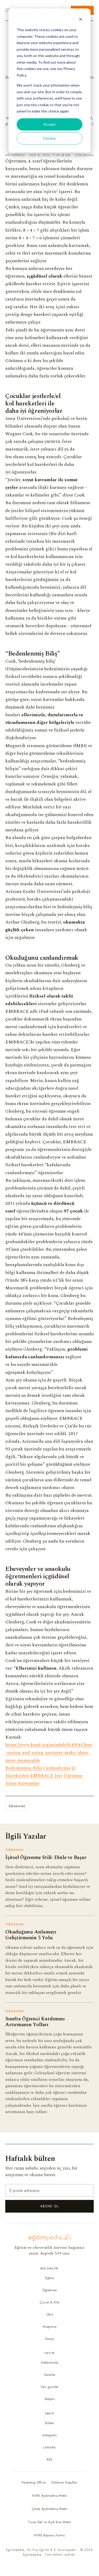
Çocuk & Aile (49, 2302)
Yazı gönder (49, 2387)
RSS (49, 2459)
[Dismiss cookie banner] (81, 20)
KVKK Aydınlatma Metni (50, 2496)
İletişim (50, 2399)
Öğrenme (73, 1776)
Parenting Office (34, 2482)
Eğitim (50, 2278)
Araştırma (49, 2327)
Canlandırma (56, 1768)
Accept (50, 124)
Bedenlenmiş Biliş (24, 1768)
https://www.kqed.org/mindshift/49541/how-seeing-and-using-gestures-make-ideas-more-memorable (49, 1753)
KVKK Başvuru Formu (50, 2535)
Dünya (49, 2339)
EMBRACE (42, 1776)
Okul (50, 2314)
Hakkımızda (50, 2362)
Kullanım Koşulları (64, 2482)
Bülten (50, 2423)
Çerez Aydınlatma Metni (49, 2509)
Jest (59, 1776)
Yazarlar (50, 2375)
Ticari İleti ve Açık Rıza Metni (49, 2522)
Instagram (49, 2435)
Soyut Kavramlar (22, 1783)
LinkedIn (49, 2447)
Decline (49, 138)
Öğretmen (50, 2290)
